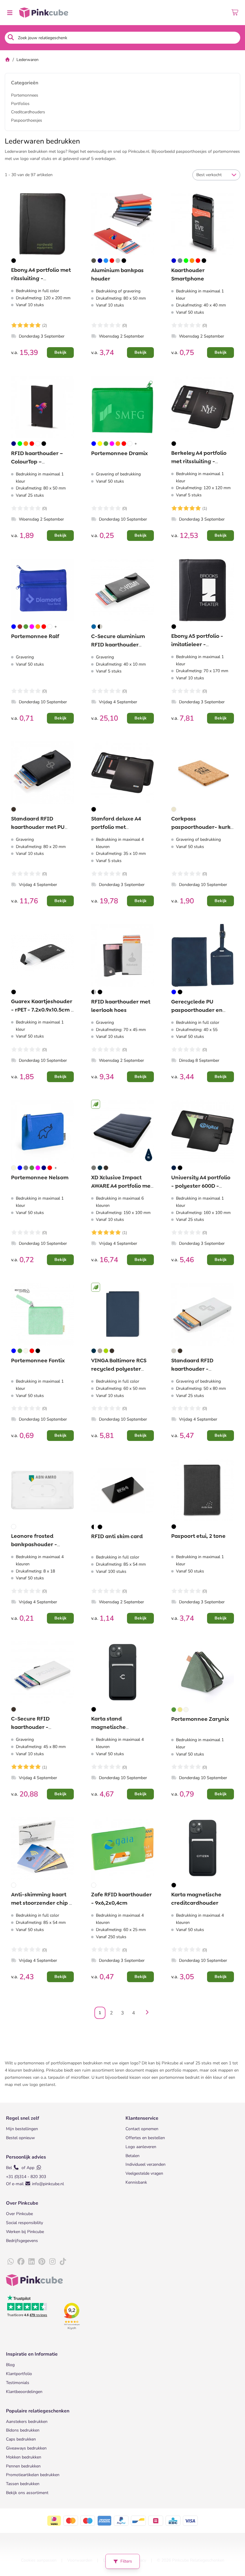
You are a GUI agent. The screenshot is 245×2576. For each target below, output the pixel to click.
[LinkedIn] (31, 2262)
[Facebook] (21, 2262)
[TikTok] (63, 2262)
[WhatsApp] (10, 2262)
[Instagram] (52, 2262)
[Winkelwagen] (235, 13)
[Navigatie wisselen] (10, 13)
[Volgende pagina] (146, 2013)
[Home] (7, 60)
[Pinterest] (42, 2262)
